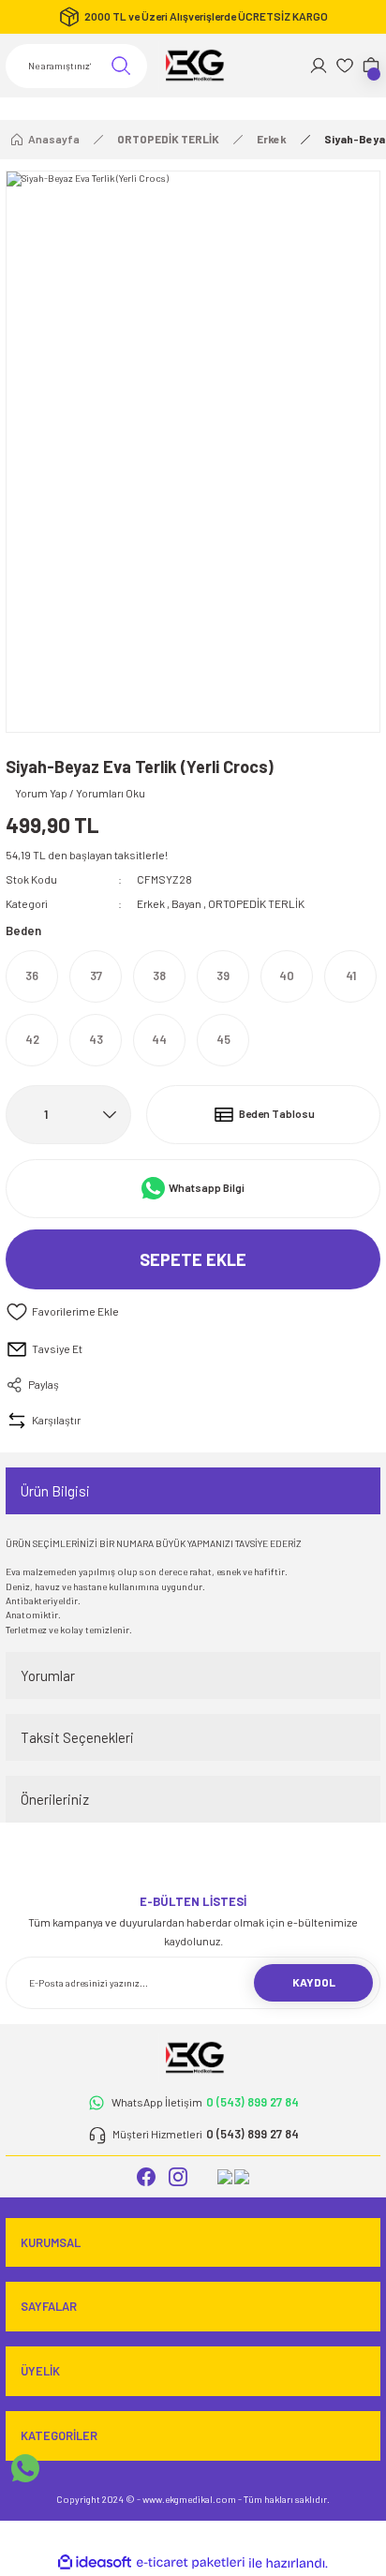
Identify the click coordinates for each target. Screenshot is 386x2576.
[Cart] (371, 66)
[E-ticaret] (191, 2563)
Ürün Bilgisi (55, 1491)
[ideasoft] (95, 2563)
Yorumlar (48, 1675)
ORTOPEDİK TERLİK (256, 903)
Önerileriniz (55, 1799)
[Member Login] (319, 66)
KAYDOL (314, 1982)
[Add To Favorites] (193, 1312)
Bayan (186, 903)
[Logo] (193, 66)
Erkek (151, 903)
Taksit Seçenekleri (77, 1737)
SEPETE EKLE (193, 1259)
